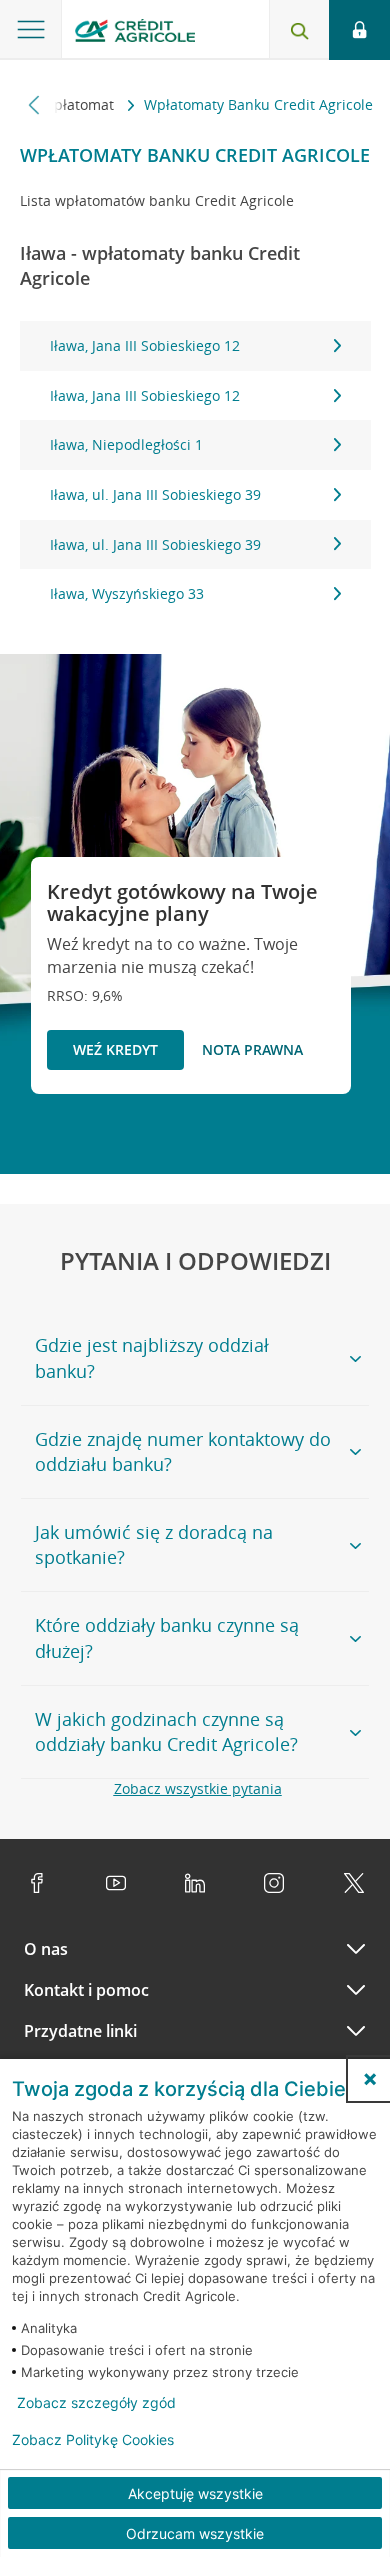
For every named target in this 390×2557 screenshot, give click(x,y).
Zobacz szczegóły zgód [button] (96, 2403)
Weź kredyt (115, 1049)
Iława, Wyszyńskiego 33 (127, 593)
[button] (370, 2079)
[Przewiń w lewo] (34, 104)
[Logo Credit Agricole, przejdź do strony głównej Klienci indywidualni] (135, 33)
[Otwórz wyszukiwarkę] (299, 30)
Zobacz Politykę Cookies (93, 2440)
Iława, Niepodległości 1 (126, 444)
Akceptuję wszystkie (195, 2493)
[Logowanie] (359, 30)
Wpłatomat (79, 104)
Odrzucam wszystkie (195, 2533)
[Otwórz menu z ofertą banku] (31, 30)
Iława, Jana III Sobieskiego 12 (145, 345)
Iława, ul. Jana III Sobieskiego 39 (155, 494)
